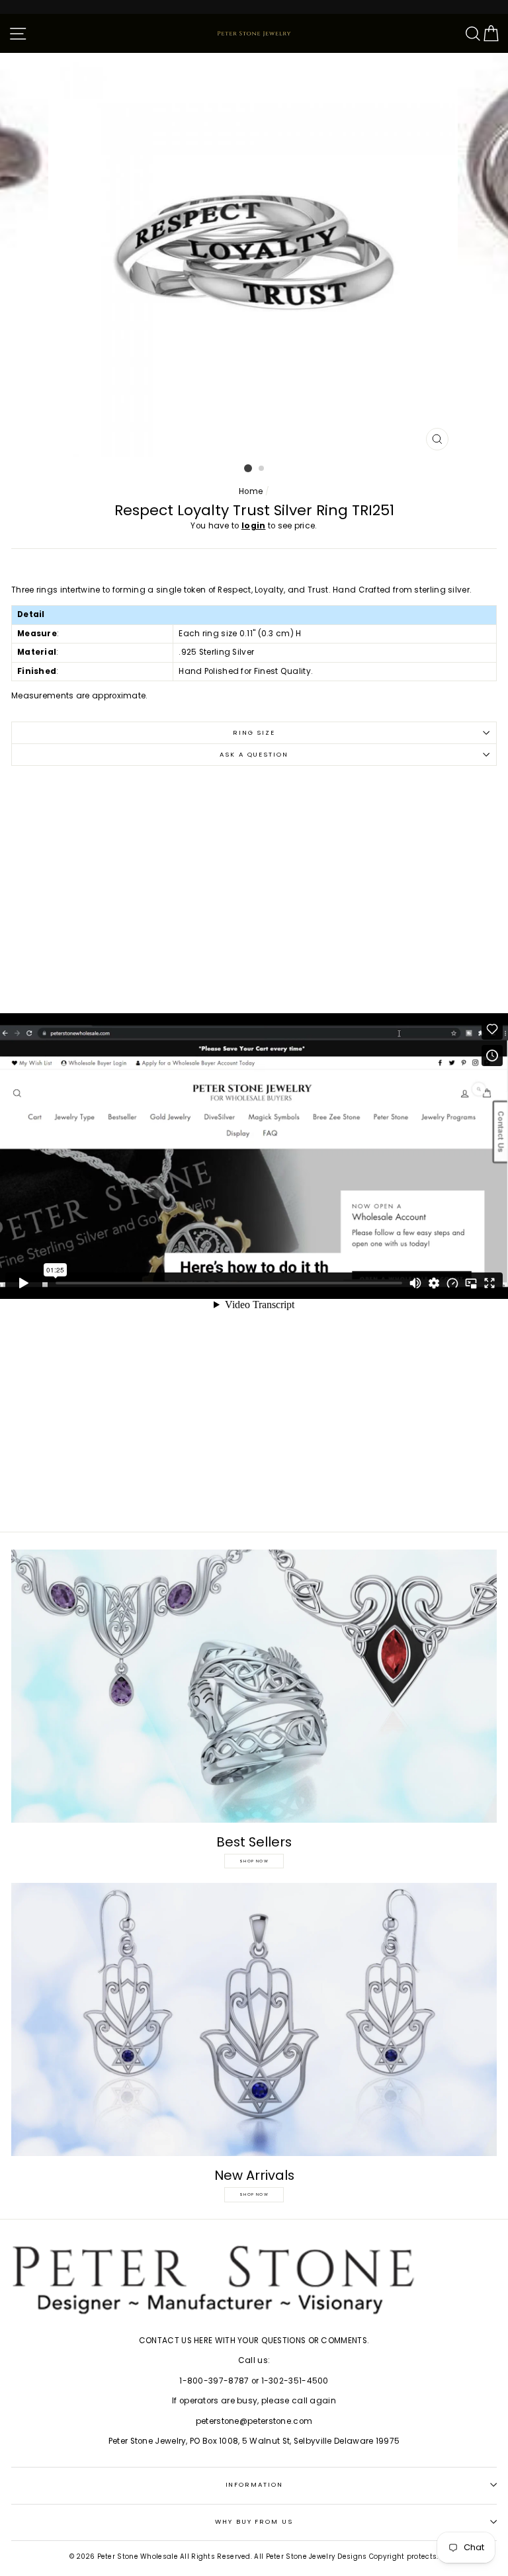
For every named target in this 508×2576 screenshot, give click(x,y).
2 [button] (262, 469)
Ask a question (254, 754)
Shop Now (254, 1861)
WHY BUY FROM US (254, 2521)
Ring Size (254, 732)
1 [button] (248, 468)
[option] (254, 255)
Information (254, 2484)
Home (251, 491)
